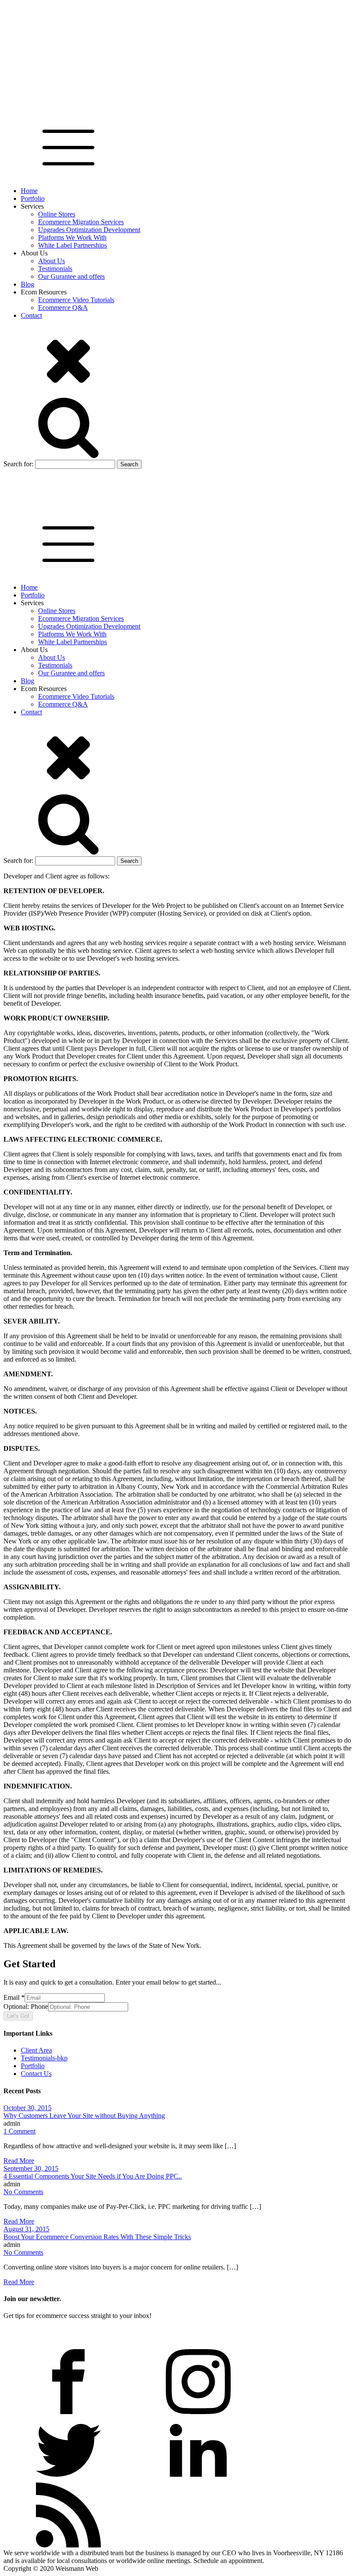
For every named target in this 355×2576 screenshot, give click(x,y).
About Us (52, 261)
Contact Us (36, 2074)
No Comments (23, 2192)
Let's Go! (18, 2016)
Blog (27, 284)
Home (29, 191)
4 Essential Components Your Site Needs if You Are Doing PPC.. (93, 2176)
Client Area (36, 2050)
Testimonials (55, 269)
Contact (31, 315)
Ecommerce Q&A (63, 308)
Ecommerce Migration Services (81, 222)
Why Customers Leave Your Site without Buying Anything (84, 2116)
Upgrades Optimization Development (89, 230)
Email (14, 1997)
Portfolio (33, 199)
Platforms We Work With (72, 237)
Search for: (18, 464)
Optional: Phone (26, 2006)
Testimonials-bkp (44, 2058)
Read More (19, 2161)
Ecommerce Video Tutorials (76, 300)
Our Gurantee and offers (71, 276)
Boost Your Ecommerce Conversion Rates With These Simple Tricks (97, 2237)
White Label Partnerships (73, 245)
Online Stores (57, 214)
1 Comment (19, 2131)
